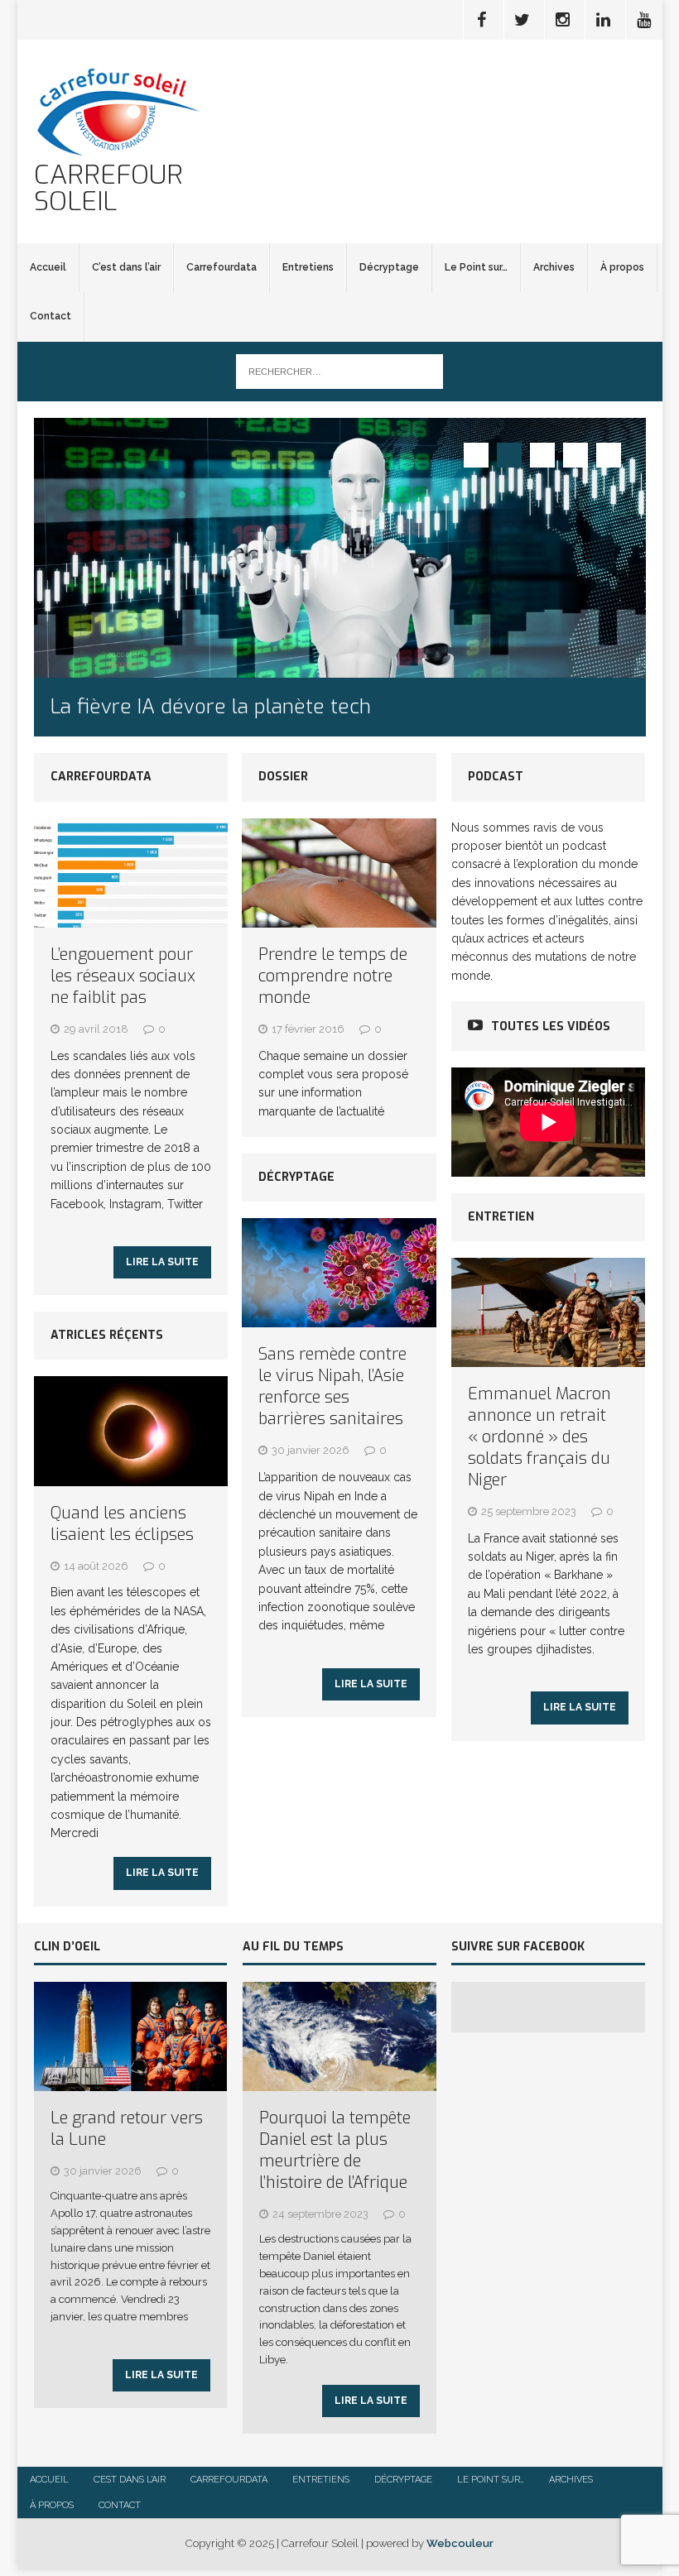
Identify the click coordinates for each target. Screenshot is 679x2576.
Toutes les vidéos (551, 1027)
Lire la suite (162, 1262)
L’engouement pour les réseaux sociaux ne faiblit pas (123, 976)
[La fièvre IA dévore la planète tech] (340, 548)
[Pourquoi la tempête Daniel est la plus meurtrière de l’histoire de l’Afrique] (339, 2082)
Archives (554, 267)
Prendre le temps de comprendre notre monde (333, 976)
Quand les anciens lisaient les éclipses (122, 1524)
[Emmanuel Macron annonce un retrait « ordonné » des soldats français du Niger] (548, 1357)
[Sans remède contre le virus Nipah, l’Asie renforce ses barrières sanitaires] (339, 1318)
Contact (51, 316)
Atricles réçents (107, 1335)
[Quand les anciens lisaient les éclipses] (131, 1476)
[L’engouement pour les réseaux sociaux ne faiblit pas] (131, 918)
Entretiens (308, 267)
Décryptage (389, 267)
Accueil (48, 267)
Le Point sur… (476, 267)
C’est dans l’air (126, 267)
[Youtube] (644, 20)
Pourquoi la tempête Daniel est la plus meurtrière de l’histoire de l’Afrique (335, 2150)
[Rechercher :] (339, 371)
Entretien (501, 1217)
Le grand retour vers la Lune (127, 2129)
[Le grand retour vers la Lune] (131, 2082)
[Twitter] (522, 20)
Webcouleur (460, 2543)
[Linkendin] (604, 20)
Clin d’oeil (67, 1947)
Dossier (283, 777)
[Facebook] (482, 20)
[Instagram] (563, 20)
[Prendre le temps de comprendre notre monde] (339, 918)
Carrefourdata (222, 267)
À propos (622, 267)
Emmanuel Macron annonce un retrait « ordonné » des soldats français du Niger (539, 1437)
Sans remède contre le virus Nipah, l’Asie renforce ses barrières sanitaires (332, 1386)
